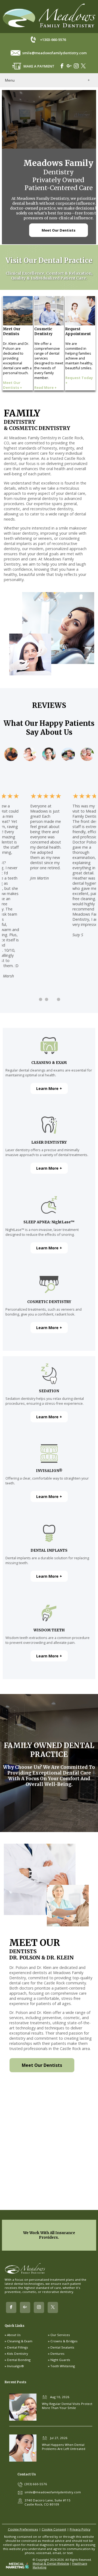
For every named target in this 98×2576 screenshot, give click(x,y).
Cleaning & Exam (20, 2341)
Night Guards (60, 2360)
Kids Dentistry (18, 2354)
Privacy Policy (80, 2529)
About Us (14, 2335)
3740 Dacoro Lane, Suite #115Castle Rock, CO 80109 (48, 2502)
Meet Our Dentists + (13, 385)
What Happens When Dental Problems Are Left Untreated (64, 2447)
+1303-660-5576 (53, 40)
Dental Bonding (19, 2360)
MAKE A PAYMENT (39, 66)
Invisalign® (16, 2366)
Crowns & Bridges (64, 2341)
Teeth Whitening (63, 2366)
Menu (10, 80)
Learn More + (49, 1088)
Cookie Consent (54, 2529)
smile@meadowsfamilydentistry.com (54, 53)
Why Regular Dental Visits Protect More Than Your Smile (67, 2406)
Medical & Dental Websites (51, 2564)
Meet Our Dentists (59, 230)
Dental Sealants (62, 2347)
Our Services (60, 2335)
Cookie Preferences (23, 2529)
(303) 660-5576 (36, 2484)
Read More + (45, 387)
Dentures (57, 2354)
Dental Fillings (18, 2347)
